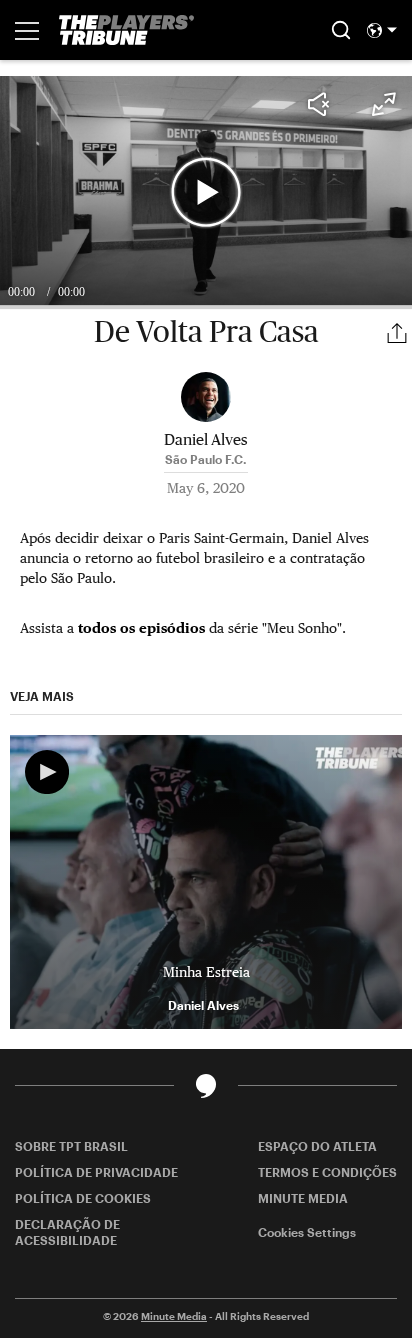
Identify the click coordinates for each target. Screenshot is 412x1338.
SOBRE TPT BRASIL (71, 1146)
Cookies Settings (307, 1232)
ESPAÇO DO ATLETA (317, 1146)
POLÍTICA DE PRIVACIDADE (96, 1172)
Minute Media (174, 1316)
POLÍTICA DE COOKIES (83, 1198)
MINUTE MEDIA (303, 1198)
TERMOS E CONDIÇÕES (327, 1172)
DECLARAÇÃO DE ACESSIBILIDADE (67, 1232)
